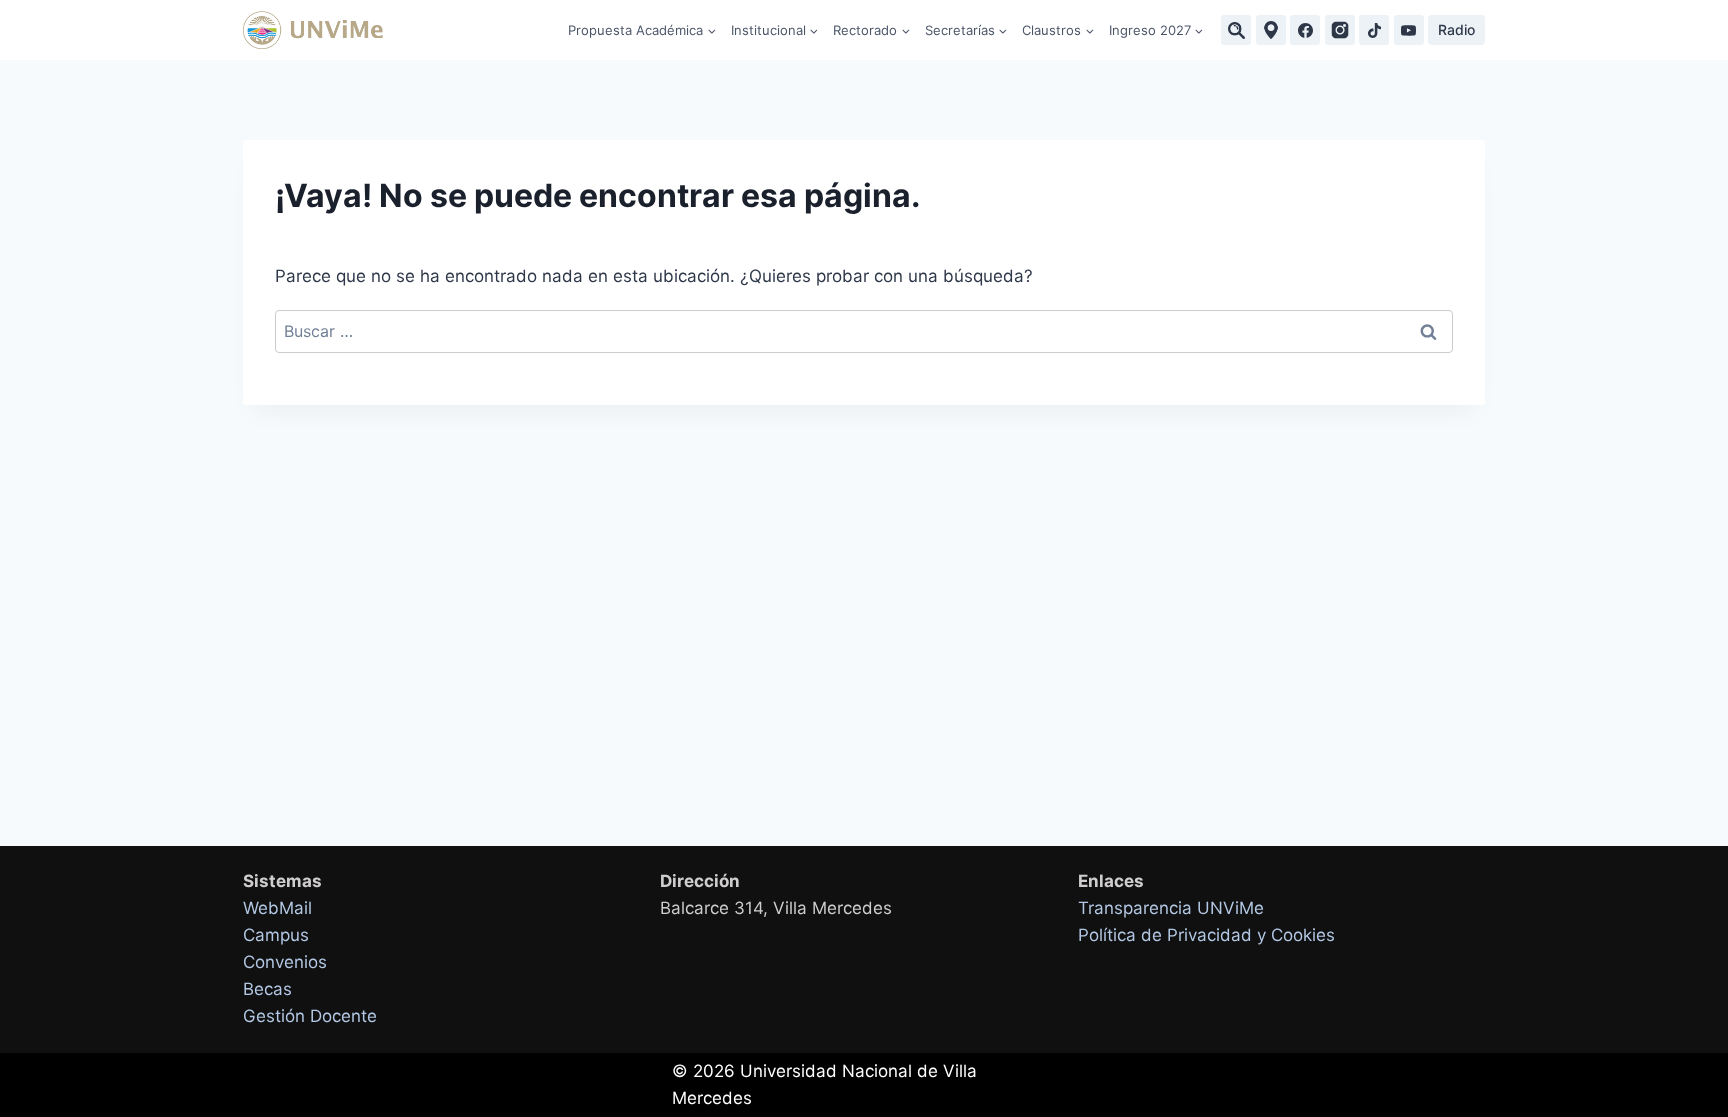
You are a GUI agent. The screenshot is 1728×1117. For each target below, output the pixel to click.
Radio (1456, 29)
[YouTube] (1409, 30)
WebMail (277, 908)
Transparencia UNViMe (1171, 908)
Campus (276, 935)
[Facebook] (1305, 30)
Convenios (285, 962)
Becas (267, 989)
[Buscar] (1236, 30)
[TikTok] (1374, 30)
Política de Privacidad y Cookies (1206, 935)
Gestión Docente (310, 1016)
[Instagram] (1340, 30)
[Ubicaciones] (1271, 30)
